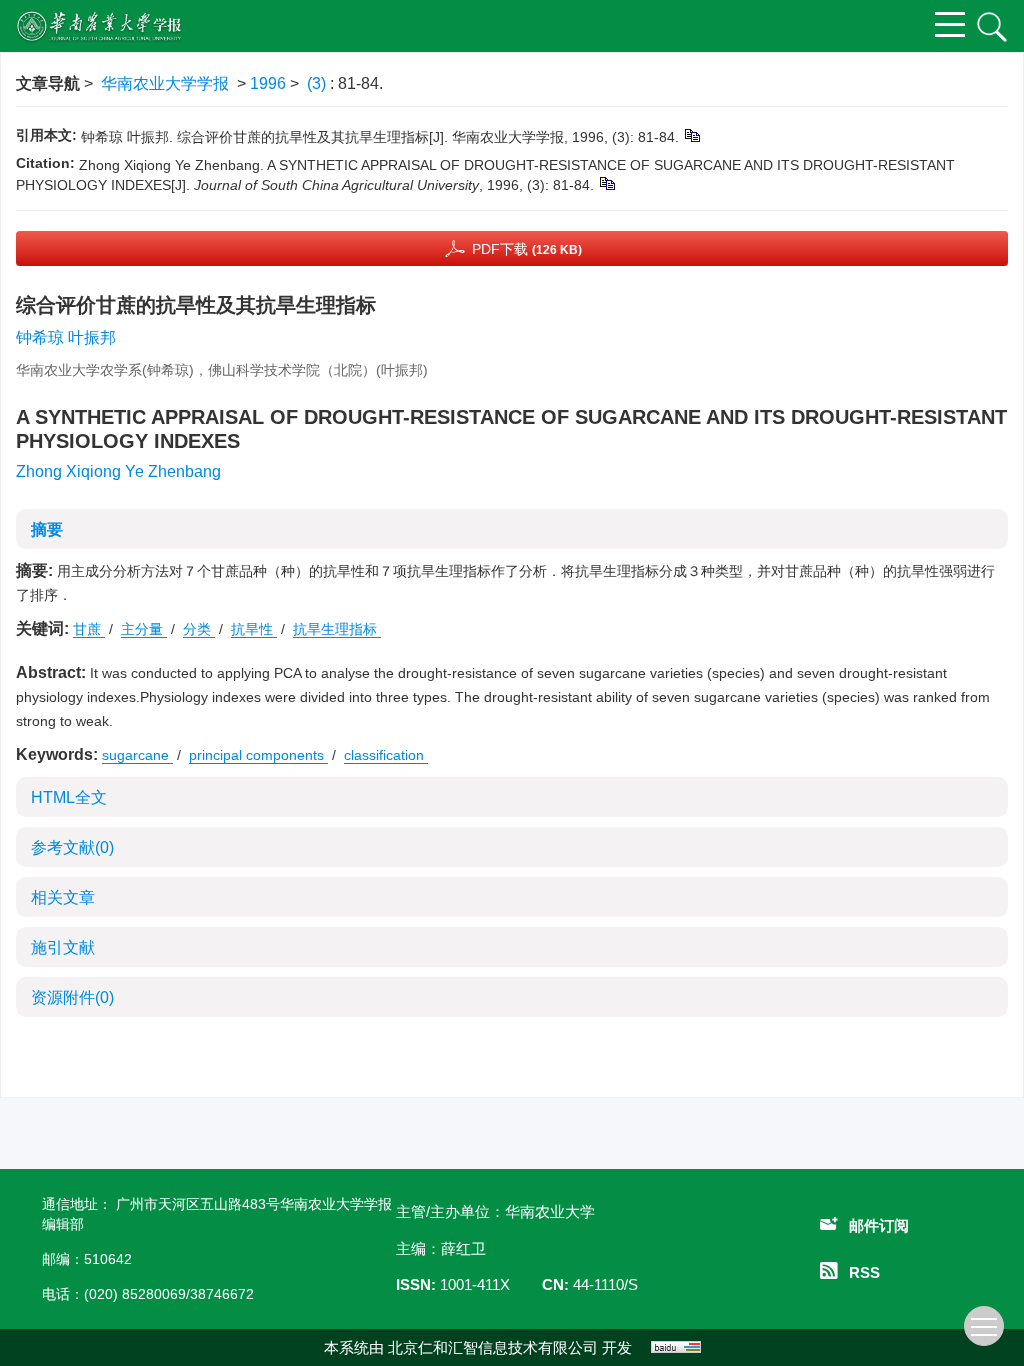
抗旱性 (254, 629)
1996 (268, 83)
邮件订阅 (879, 1225)
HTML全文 (69, 797)
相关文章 (63, 897)
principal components (258, 755)
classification (386, 755)
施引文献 (63, 947)
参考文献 (72, 847)
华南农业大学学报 (165, 83)
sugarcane (137, 755)
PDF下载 (527, 249)
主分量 (144, 629)
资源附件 (72, 997)
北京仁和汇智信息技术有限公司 (493, 1347)
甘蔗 (89, 629)
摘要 (47, 529)
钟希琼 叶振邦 (66, 337)
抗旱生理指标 (337, 629)
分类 (199, 629)
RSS (864, 1272)
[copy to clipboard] (606, 183)
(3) (318, 83)
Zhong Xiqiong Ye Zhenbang (118, 471)
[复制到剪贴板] (691, 135)
